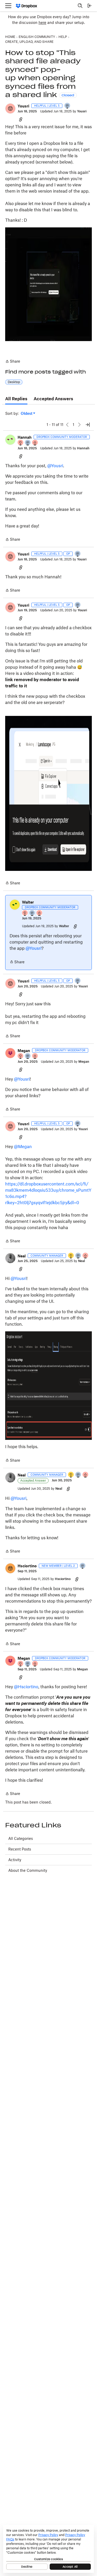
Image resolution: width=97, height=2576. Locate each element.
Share (13, 362)
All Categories (21, 1838)
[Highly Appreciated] (35, 443)
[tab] (16, 399)
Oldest (27, 414)
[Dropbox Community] (27, 6)
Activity (15, 1860)
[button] (10, 109)
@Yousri (55, 466)
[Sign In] (89, 6)
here (42, 22)
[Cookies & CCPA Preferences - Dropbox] (48, 2549)
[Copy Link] (21, 119)
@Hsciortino (26, 1687)
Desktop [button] (14, 382)
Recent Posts (20, 1849)
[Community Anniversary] (71, 1256)
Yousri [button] (23, 106)
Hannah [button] (25, 437)
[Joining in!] (68, 106)
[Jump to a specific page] (88, 425)
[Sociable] (28, 443)
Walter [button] (28, 902)
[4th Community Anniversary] (21, 443)
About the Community (28, 1870)
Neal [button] (22, 1256)
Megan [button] (24, 1051)
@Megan (23, 1147)
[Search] (80, 6)
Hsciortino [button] (27, 1566)
